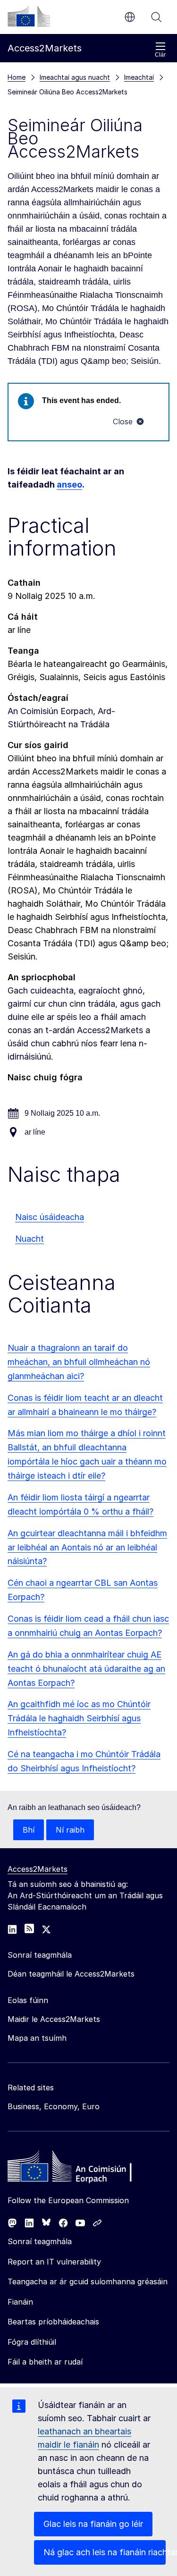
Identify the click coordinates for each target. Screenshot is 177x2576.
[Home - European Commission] (76, 2169)
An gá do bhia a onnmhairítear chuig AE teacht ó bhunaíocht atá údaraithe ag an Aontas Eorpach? (86, 1669)
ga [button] (130, 17)
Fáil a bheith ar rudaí (45, 2362)
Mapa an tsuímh (37, 2038)
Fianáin (20, 2302)
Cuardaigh (156, 17)
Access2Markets (38, 1869)
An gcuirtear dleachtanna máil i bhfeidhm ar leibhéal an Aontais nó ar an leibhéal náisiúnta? (87, 1547)
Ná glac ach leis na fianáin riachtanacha (105, 2552)
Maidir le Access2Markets (54, 2019)
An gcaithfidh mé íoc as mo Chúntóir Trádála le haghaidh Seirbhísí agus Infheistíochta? (79, 1718)
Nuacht (29, 1239)
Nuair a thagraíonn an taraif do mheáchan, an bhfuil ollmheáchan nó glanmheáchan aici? (79, 1362)
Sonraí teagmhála (40, 2241)
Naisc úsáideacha (50, 1217)
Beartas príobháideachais (53, 2322)
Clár (160, 55)
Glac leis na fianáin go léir (93, 2524)
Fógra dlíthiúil (32, 2342)
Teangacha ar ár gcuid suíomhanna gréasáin (88, 2281)
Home (17, 77)
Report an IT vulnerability (54, 2262)
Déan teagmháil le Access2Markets (71, 1974)
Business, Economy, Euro (54, 2106)
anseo (69, 484)
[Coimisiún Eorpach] (29, 16)
